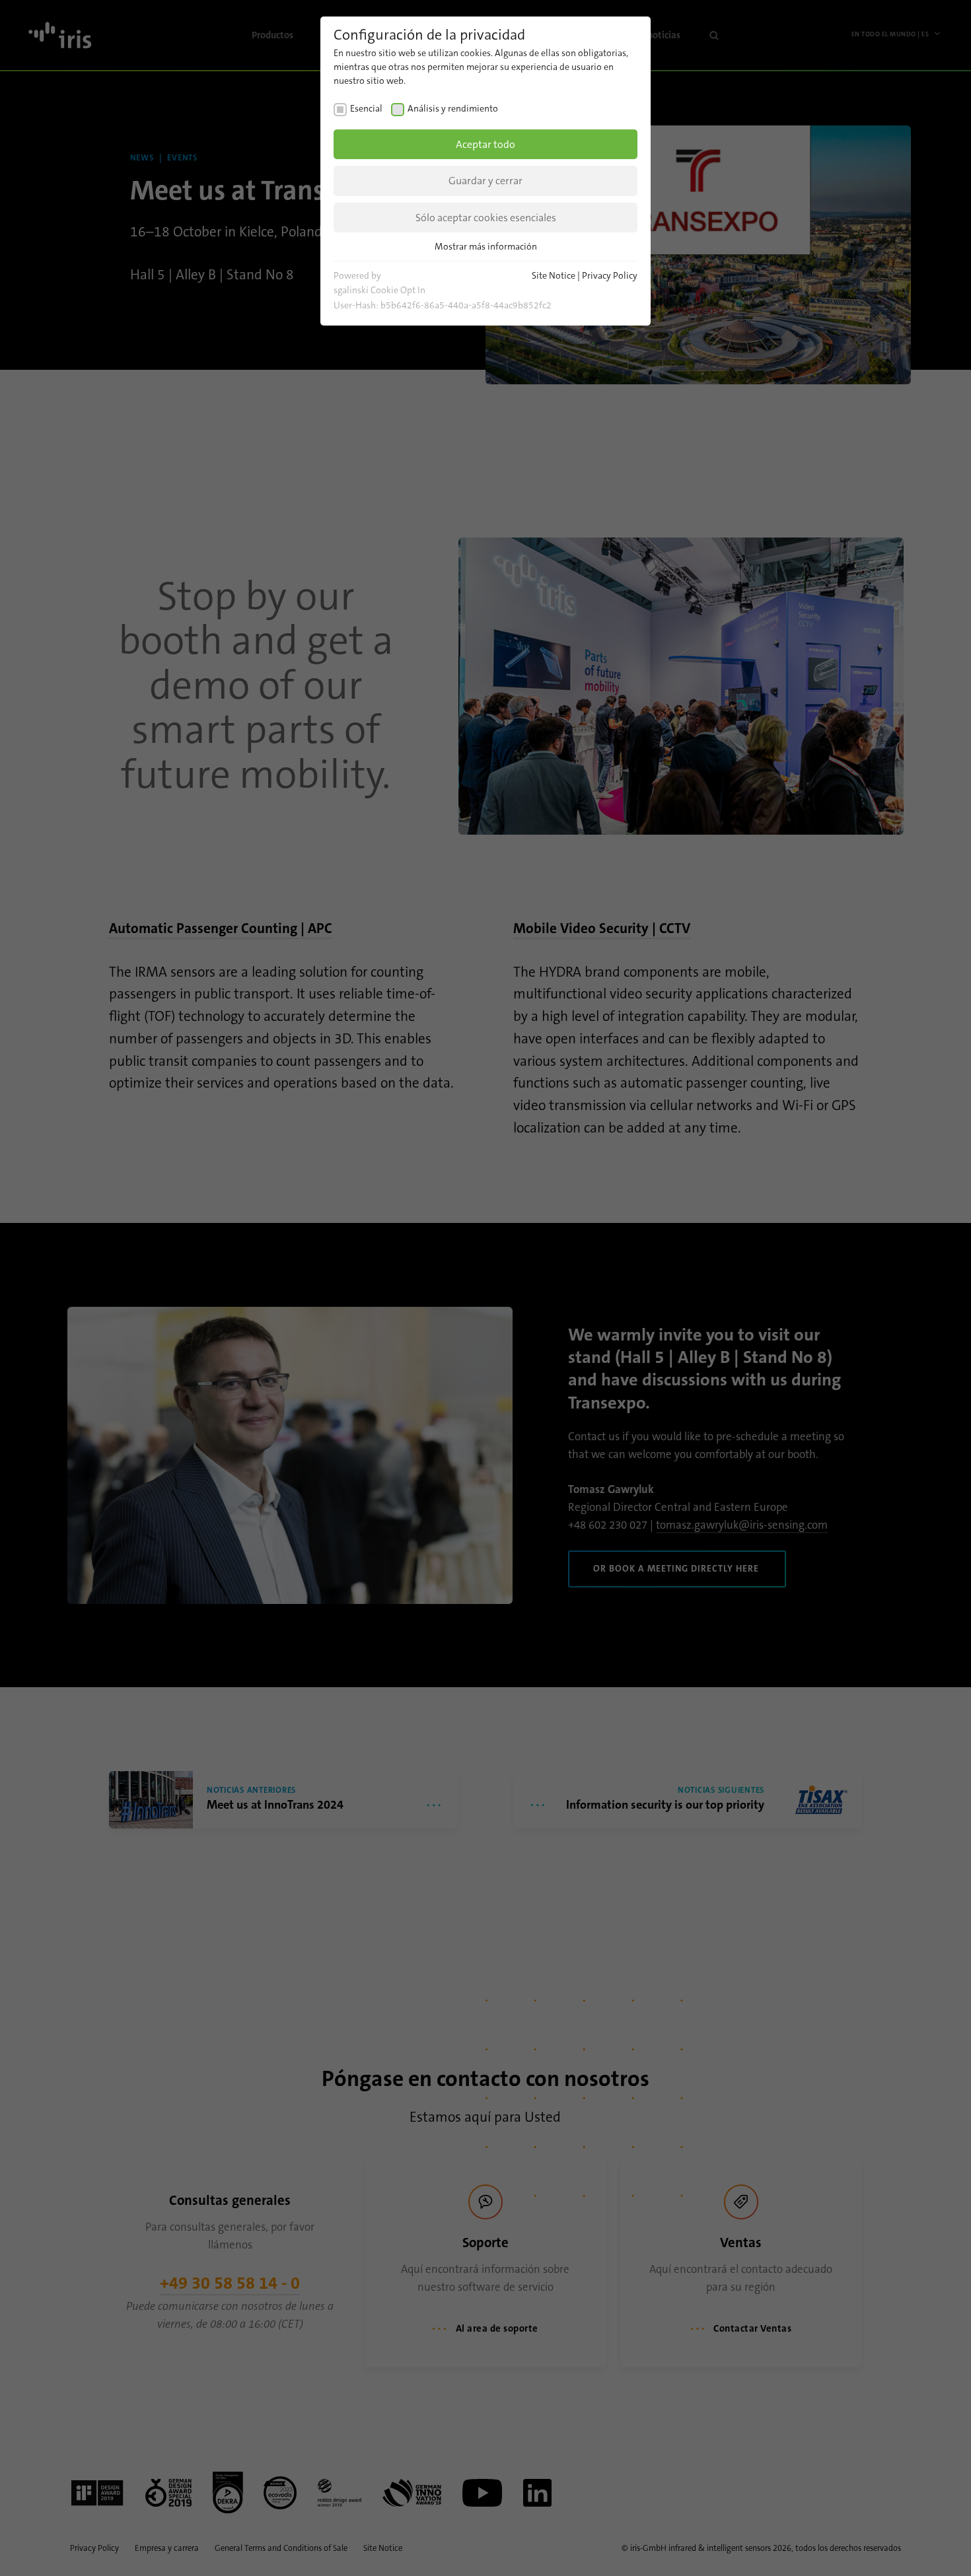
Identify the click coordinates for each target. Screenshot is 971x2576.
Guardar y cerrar (485, 181)
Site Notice (554, 275)
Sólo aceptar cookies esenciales (486, 218)
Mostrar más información (486, 246)
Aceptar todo (485, 144)
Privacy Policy (610, 275)
